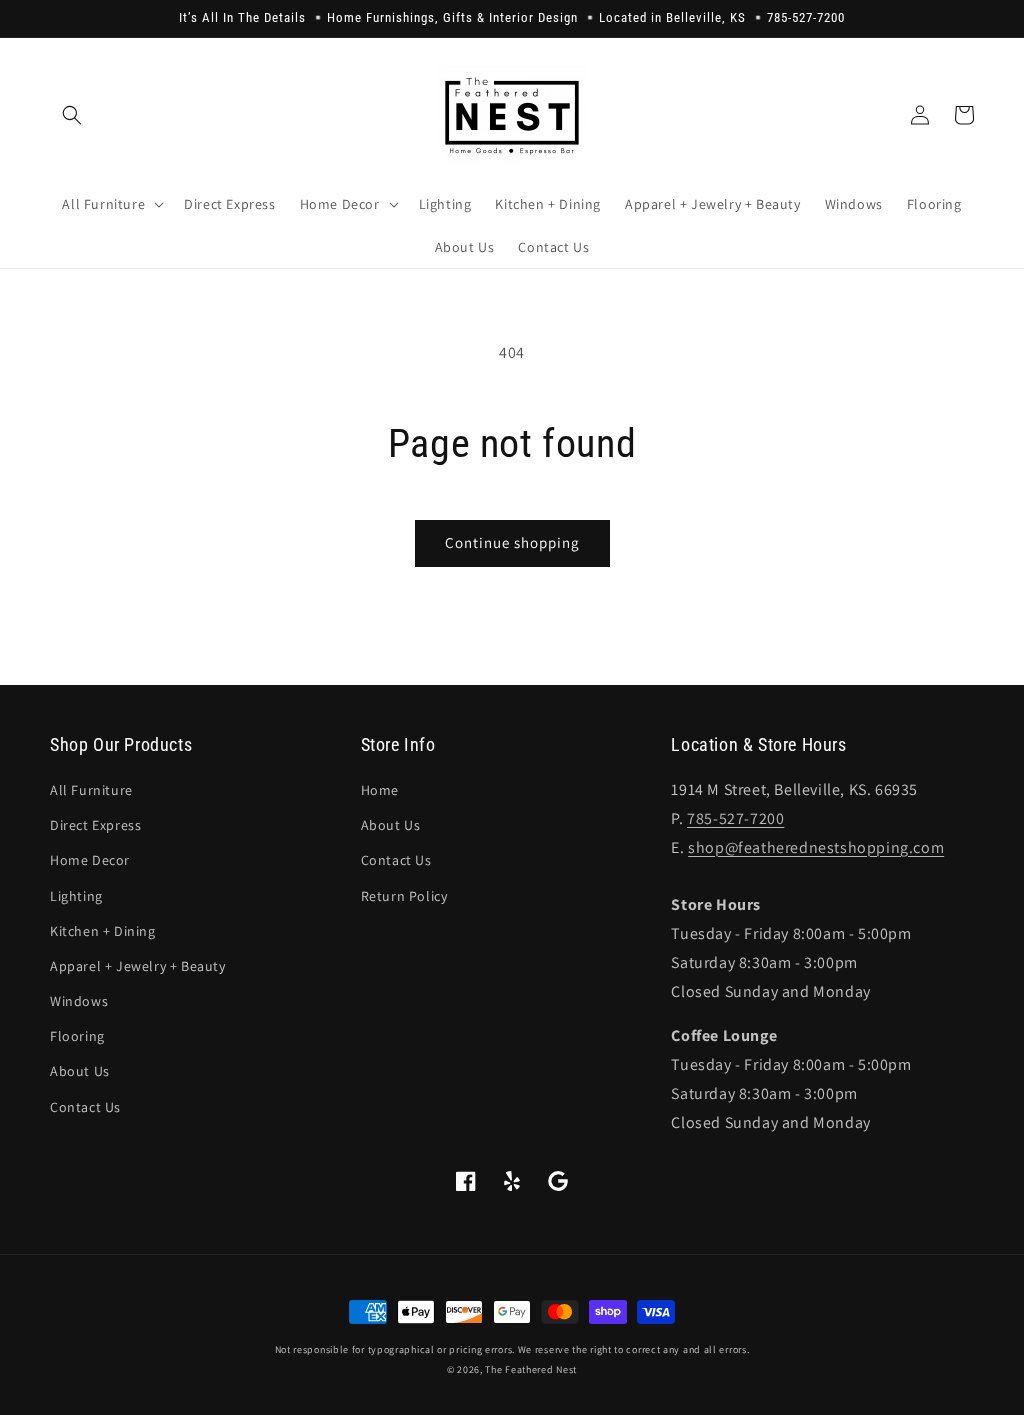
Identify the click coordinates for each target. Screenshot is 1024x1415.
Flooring (77, 1036)
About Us (80, 1071)
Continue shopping (512, 542)
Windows (79, 1001)
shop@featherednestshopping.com (816, 847)
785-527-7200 (735, 818)
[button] (72, 115)
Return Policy (404, 896)
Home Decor (90, 860)
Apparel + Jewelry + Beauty (138, 966)
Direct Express (95, 825)
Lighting (76, 896)
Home (380, 790)
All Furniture (91, 790)
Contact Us (85, 1107)
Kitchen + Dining (103, 931)
